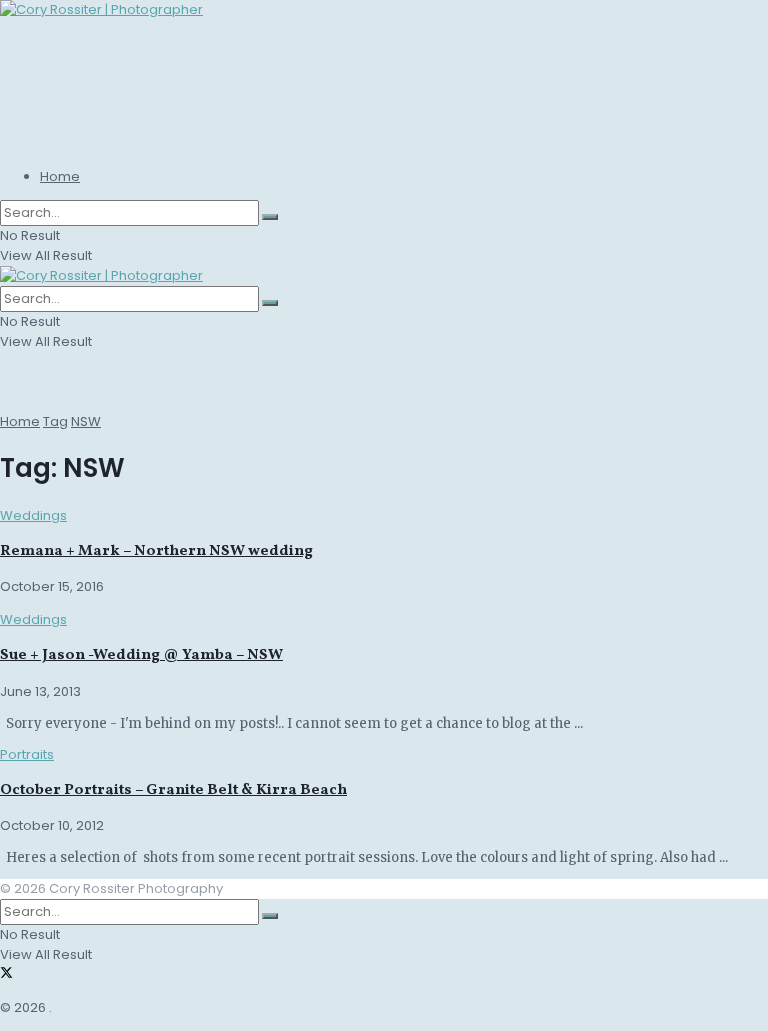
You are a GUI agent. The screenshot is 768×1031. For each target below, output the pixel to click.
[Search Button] (270, 217)
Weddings (33, 515)
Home (60, 176)
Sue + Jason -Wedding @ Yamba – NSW (141, 655)
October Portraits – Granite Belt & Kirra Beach (173, 790)
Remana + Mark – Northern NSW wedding (156, 551)
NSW (86, 421)
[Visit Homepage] (101, 9)
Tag (55, 421)
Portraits (27, 754)
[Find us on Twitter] (6, 974)
